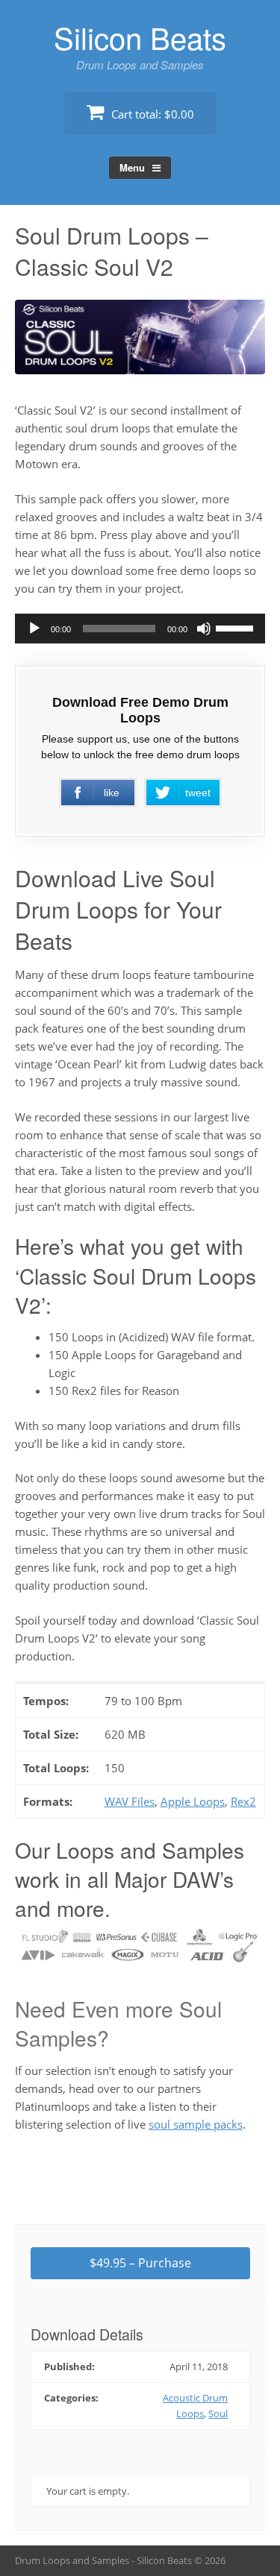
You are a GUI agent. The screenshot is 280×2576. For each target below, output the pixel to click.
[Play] (34, 629)
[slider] (237, 627)
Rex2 (243, 1801)
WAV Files (130, 1801)
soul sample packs (196, 2124)
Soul (218, 2413)
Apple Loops (193, 1801)
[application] (140, 629)
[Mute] (204, 629)
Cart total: (151, 114)
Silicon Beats (140, 37)
